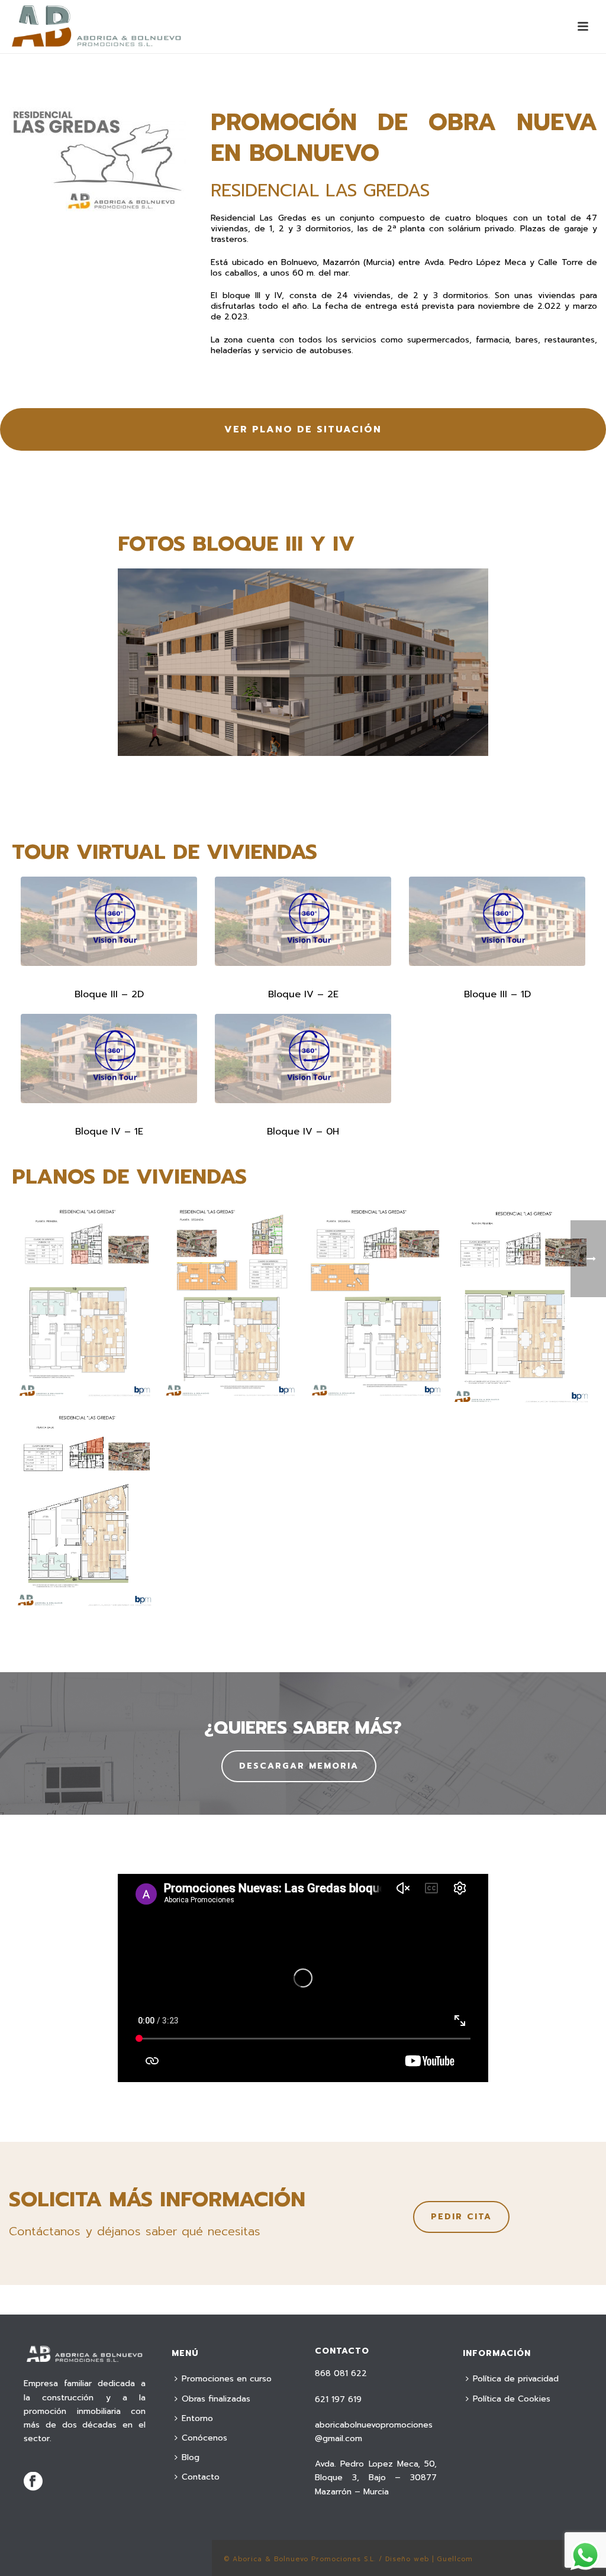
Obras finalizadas (216, 2399)
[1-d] (85, 1303)
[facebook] (33, 2482)
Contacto (201, 2477)
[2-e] (376, 1303)
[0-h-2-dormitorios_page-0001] (85, 1509)
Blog (191, 2457)
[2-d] (230, 1303)
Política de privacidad (516, 2379)
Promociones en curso (227, 2379)
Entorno (197, 2418)
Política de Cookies (512, 2399)
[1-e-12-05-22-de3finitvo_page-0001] (521, 1305)
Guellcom (455, 2559)
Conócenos (204, 2438)
